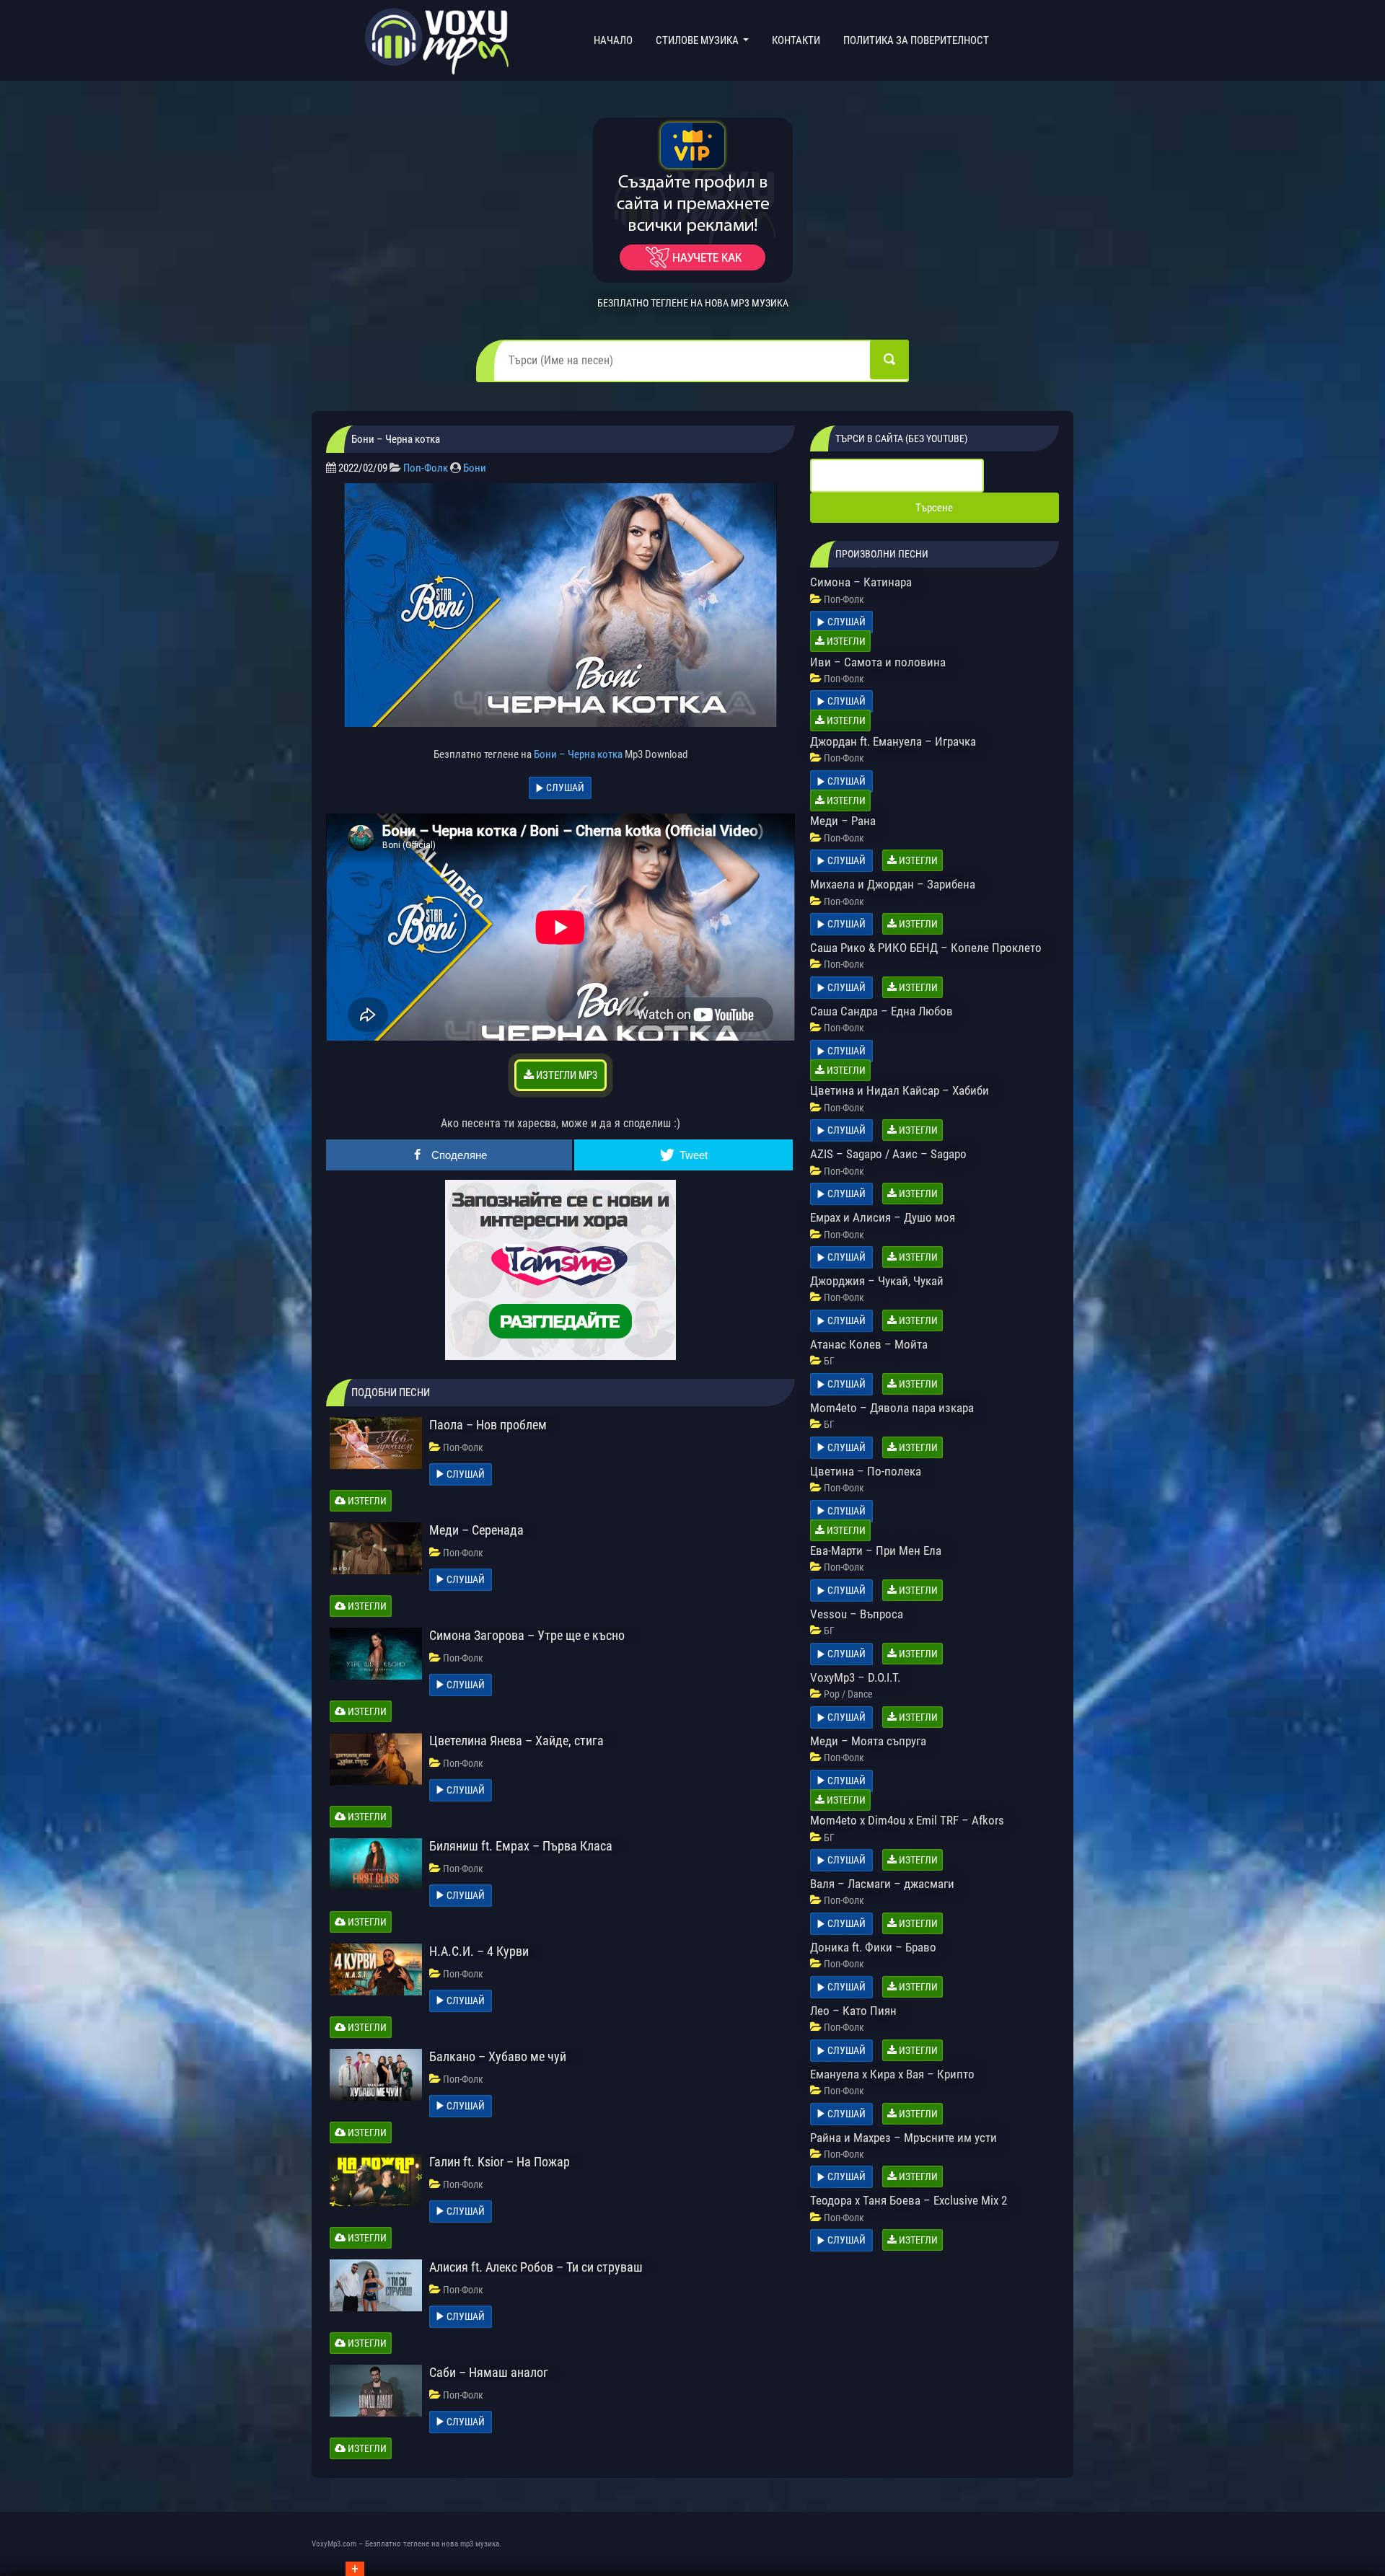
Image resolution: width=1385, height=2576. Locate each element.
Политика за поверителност (916, 40)
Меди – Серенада (476, 1530)
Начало (616, 40)
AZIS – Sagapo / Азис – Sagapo (888, 1154)
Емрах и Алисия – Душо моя (883, 1217)
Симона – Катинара (861, 582)
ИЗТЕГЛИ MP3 (566, 1075)
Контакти (796, 40)
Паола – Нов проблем (488, 1425)
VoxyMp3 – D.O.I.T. (855, 1677)
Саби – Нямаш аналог (489, 2372)
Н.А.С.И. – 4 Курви (479, 1951)
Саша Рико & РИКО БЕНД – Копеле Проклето (926, 948)
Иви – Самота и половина (878, 662)
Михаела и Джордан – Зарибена (893, 884)
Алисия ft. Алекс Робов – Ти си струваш (536, 2267)
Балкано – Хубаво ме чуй (498, 2056)
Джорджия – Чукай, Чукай (877, 1281)
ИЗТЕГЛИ (366, 1501)
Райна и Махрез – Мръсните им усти (903, 2138)
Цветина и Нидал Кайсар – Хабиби (900, 1090)
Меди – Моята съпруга (868, 1741)
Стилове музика (698, 40)
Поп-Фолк (426, 468)
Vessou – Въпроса (857, 1614)
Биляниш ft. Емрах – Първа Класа (521, 1846)
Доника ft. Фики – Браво (873, 1947)
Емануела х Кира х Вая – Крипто (892, 2074)
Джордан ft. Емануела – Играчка (893, 741)
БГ (829, 1361)
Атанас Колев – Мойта (869, 1344)
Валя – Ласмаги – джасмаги (882, 1884)
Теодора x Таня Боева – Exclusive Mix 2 (909, 2200)
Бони (475, 468)
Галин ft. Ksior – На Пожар (500, 2162)
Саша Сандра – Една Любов (881, 1011)
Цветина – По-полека (866, 1471)
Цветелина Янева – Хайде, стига (516, 1741)
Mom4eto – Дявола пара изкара (892, 1408)
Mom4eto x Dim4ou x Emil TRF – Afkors (907, 1820)
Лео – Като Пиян (853, 2011)
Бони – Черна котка (578, 754)
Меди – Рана (843, 821)
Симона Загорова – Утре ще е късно (527, 1635)
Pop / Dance (848, 1694)
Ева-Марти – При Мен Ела (876, 1551)
